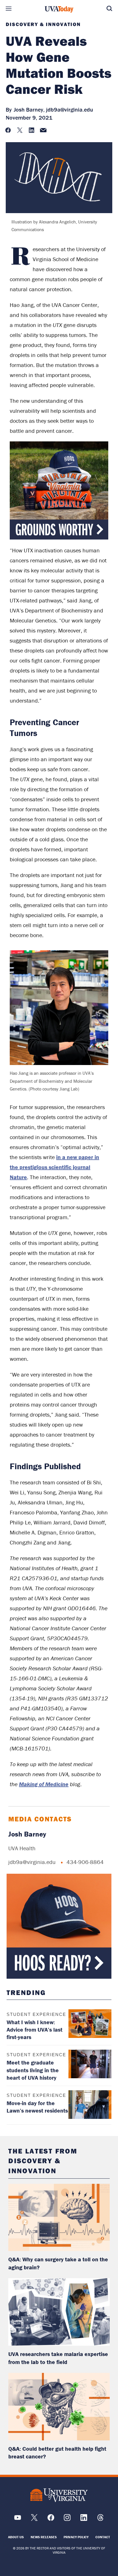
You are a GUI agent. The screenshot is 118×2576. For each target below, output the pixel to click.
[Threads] (100, 2520)
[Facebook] (51, 2520)
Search (109, 9)
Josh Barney (27, 1834)
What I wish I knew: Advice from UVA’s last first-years (35, 2029)
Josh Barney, (29, 109)
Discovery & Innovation (43, 24)
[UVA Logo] (59, 2495)
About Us (16, 2537)
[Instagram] (67, 2520)
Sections (9, 9)
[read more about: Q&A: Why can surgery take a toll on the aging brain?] (59, 2218)
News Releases (44, 2537)
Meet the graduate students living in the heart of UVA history (33, 2070)
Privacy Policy (76, 2537)
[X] (34, 2520)
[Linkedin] (84, 2520)
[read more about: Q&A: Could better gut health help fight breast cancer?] (59, 2407)
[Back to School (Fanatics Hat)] (59, 1926)
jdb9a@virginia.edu (70, 109)
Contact (103, 2537)
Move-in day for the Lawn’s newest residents (37, 2107)
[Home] (59, 9)
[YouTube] (18, 2520)
